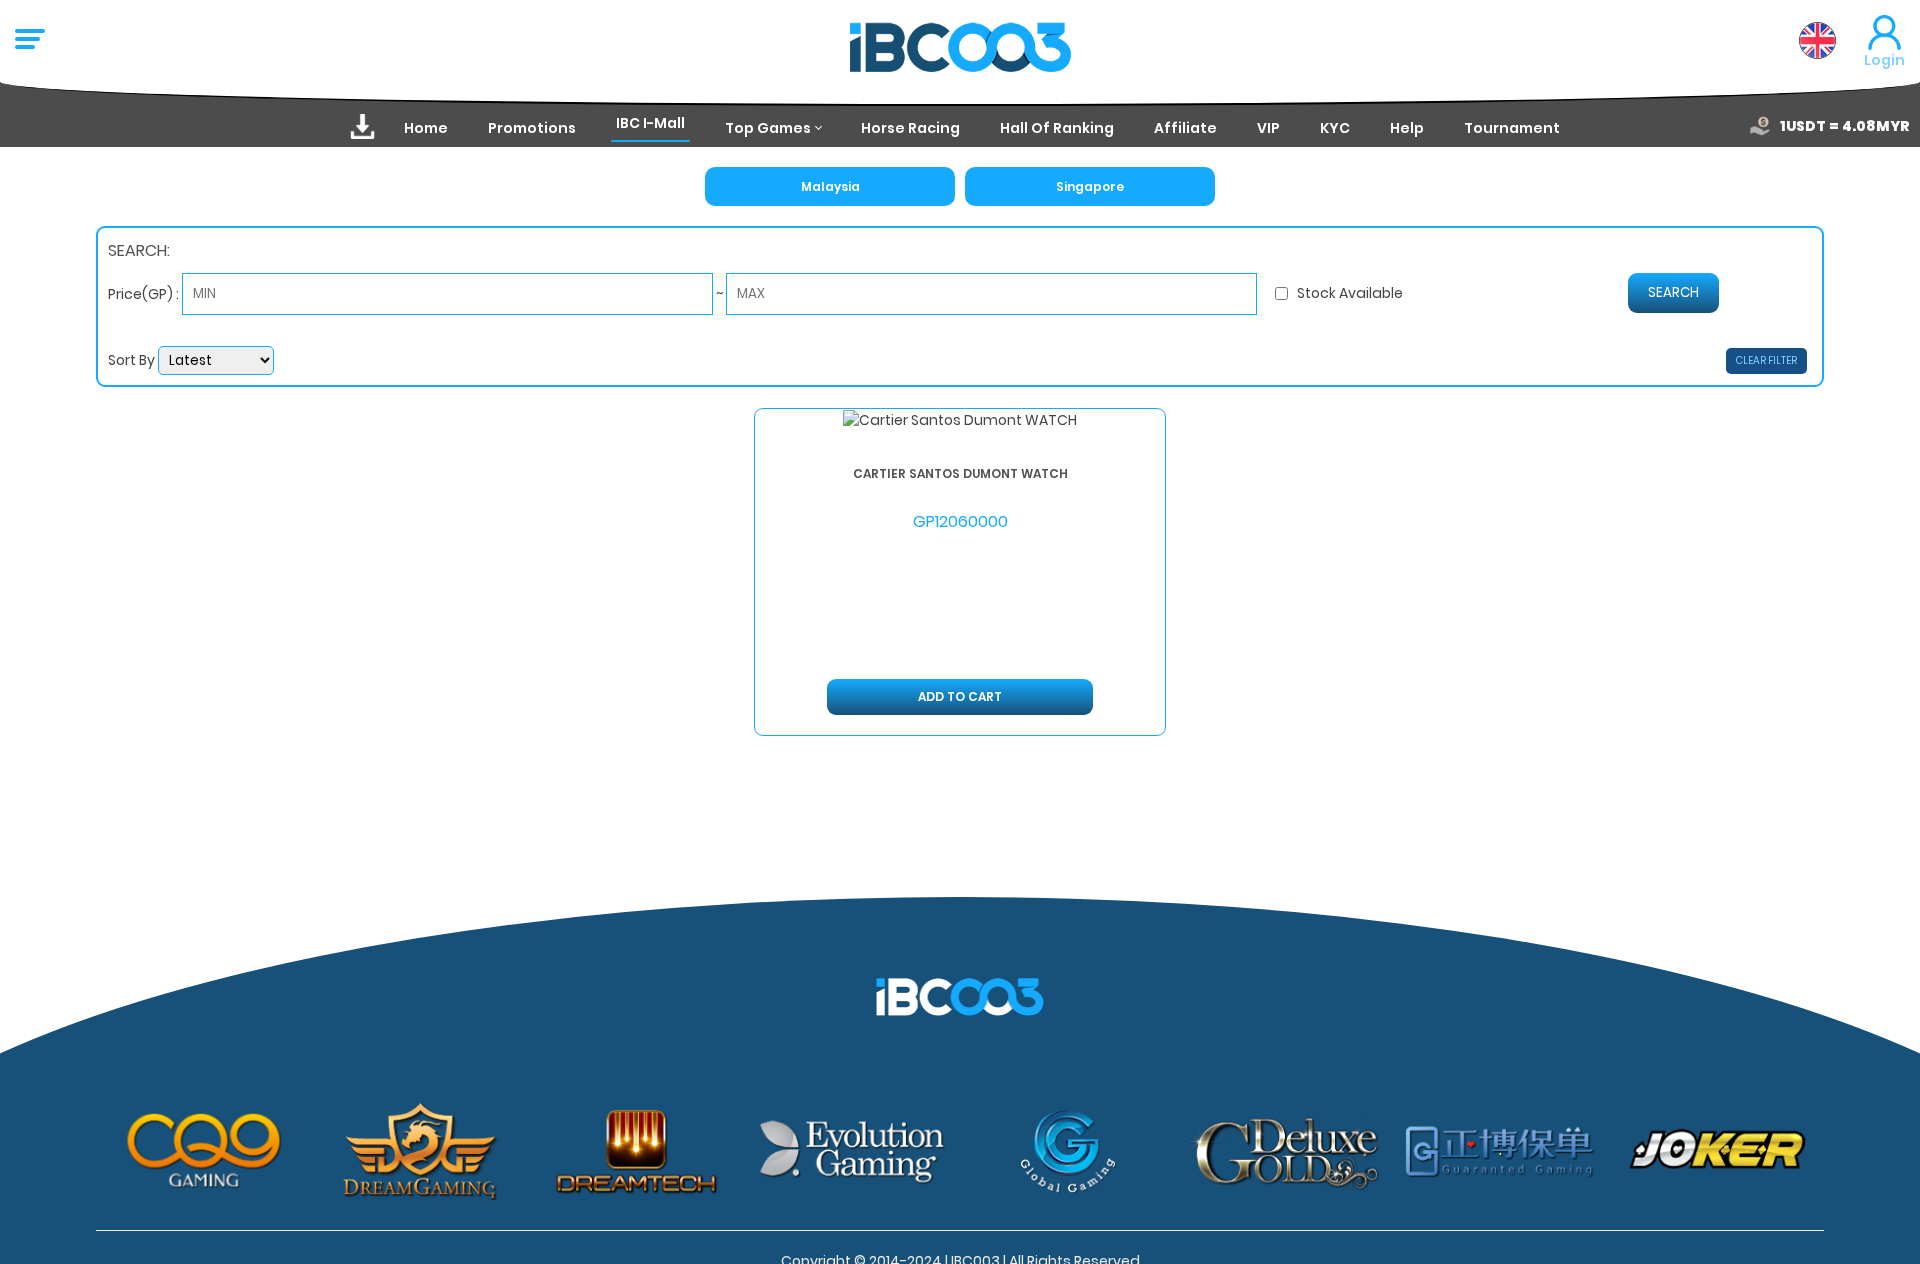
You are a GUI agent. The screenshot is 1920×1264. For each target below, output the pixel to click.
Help (1407, 128)
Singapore (1090, 186)
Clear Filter (1766, 360)
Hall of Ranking (1057, 128)
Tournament (1512, 128)
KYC (1335, 128)
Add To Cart (960, 696)
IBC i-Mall (650, 123)
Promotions (532, 128)
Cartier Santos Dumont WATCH (960, 472)
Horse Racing (910, 128)
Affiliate (1185, 128)
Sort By (133, 360)
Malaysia (830, 186)
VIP (1268, 128)
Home (426, 128)
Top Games (768, 128)
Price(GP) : (145, 293)
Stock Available (1350, 293)
